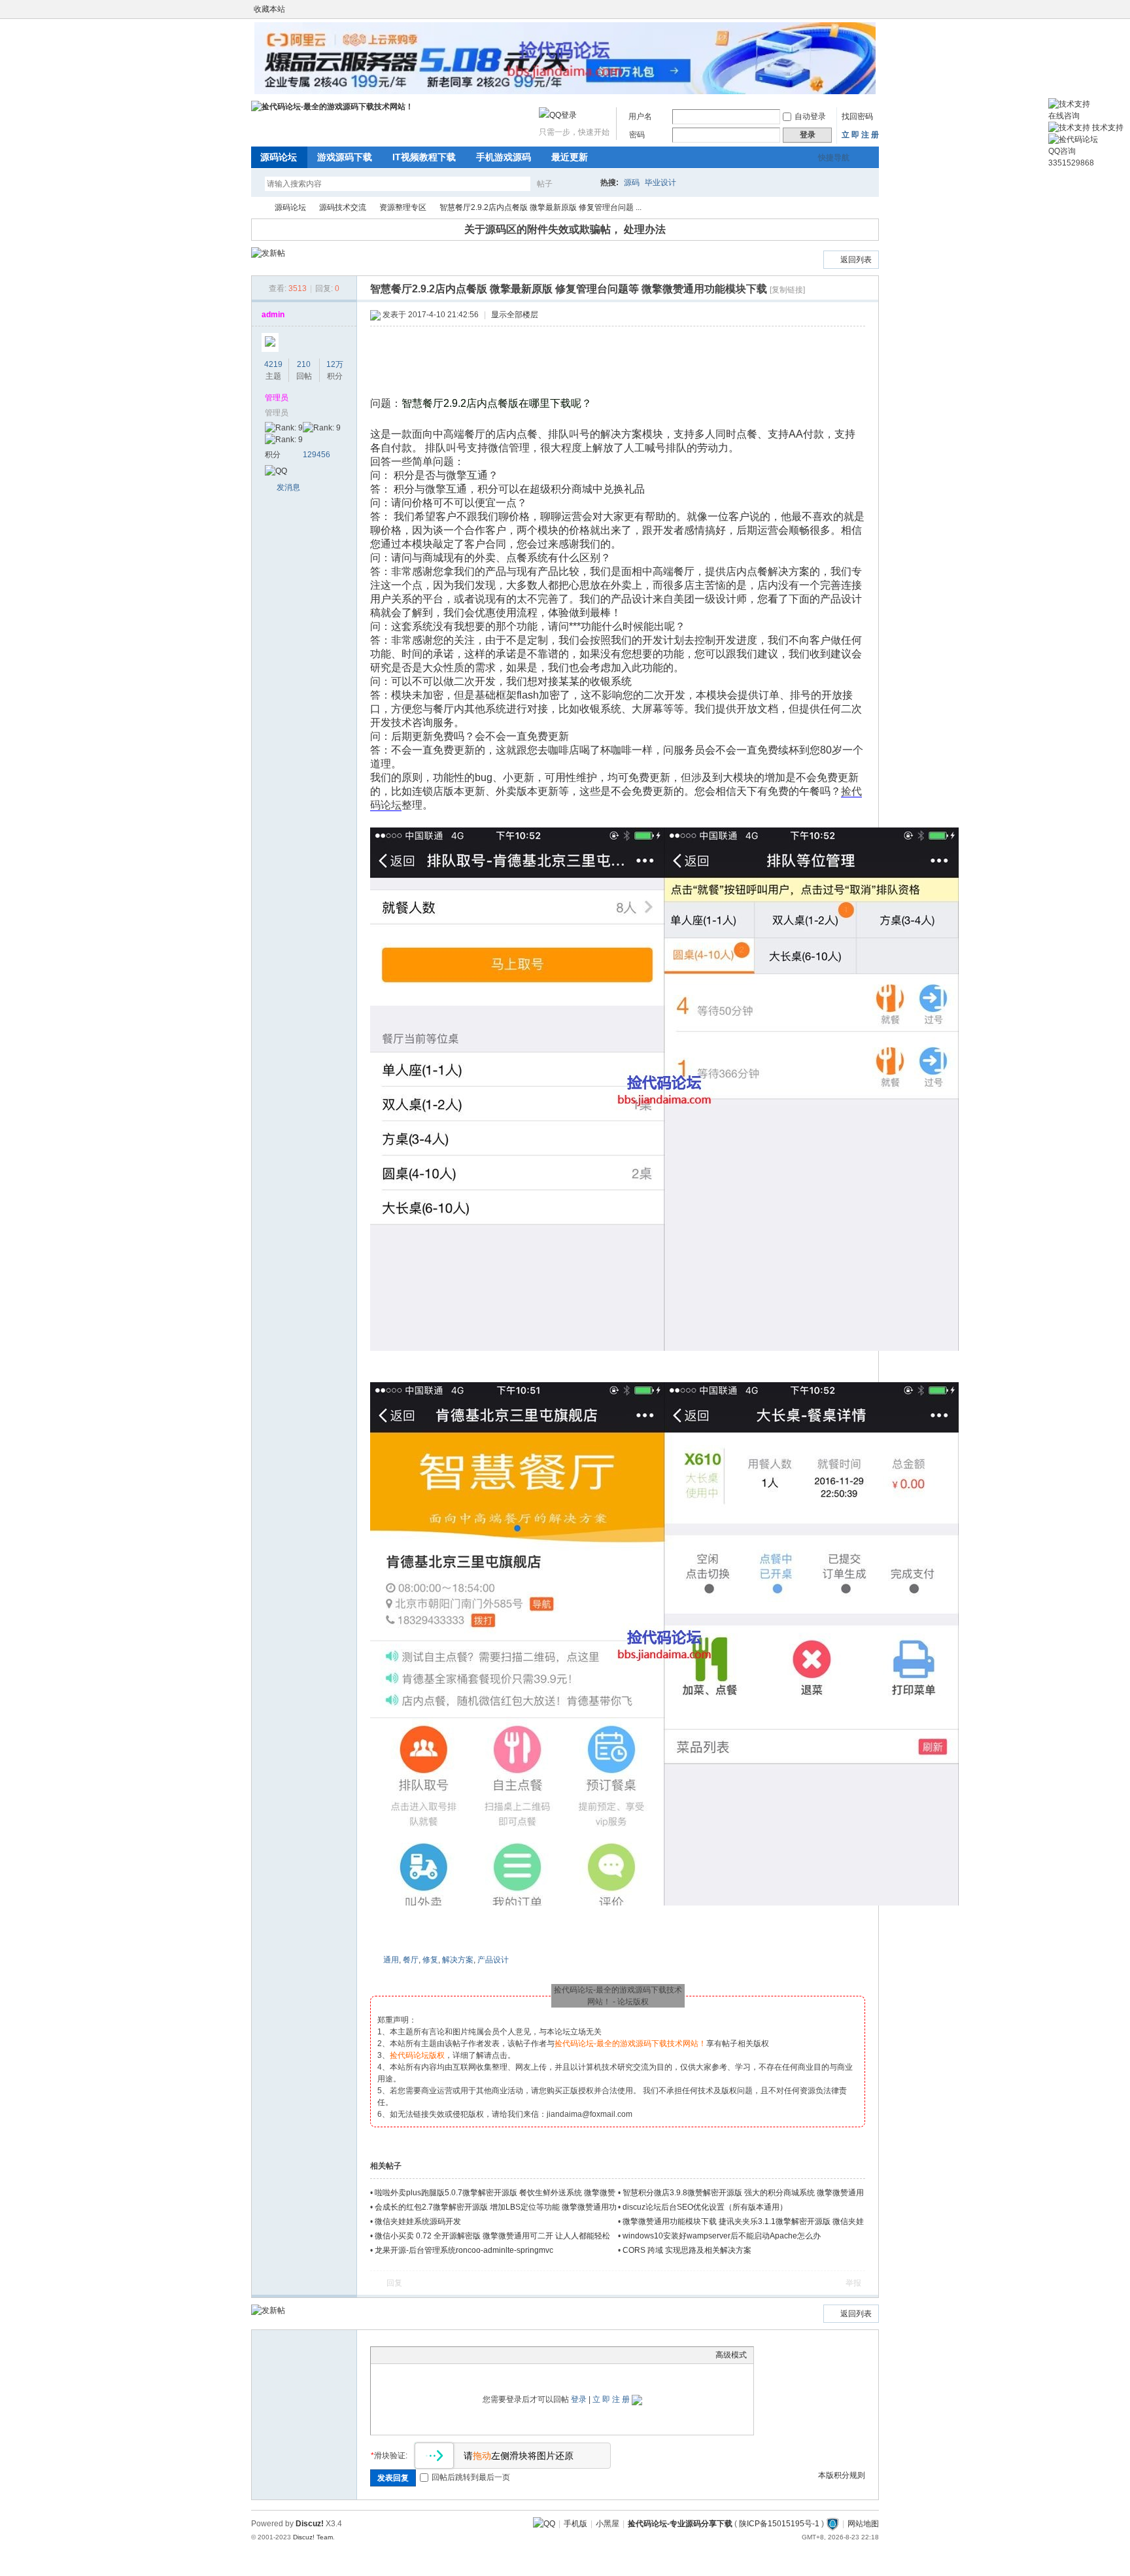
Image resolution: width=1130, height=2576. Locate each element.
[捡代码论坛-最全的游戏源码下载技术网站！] (332, 107)
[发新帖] (268, 253)
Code (459, 2355)
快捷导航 (834, 158)
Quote (443, 2355)
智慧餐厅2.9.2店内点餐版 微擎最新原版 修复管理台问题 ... (540, 207)
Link (426, 2355)
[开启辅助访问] (861, 9)
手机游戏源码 (504, 157)
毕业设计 (660, 183)
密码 (637, 135)
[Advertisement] (621, 362)
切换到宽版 (871, 9)
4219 (273, 364)
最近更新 (570, 157)
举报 (853, 2283)
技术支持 (1107, 128)
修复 (430, 1960)
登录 (579, 2399)
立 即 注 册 (860, 135)
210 (304, 364)
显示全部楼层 (515, 315)
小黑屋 (608, 2524)
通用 (391, 1960)
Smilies (475, 2355)
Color (394, 2355)
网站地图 (863, 2524)
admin (273, 315)
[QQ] (544, 2524)
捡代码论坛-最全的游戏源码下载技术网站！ (256, 208)
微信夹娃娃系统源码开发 (418, 2221)
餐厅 (411, 1960)
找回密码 (857, 116)
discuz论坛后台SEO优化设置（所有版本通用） (705, 2207)
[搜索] (583, 183)
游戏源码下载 (345, 157)
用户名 (640, 116)
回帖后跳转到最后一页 (471, 2477)
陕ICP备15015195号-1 (779, 2524)
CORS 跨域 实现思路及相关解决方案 (687, 2250)
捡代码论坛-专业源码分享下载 (680, 2524)
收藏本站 (269, 9)
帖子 (545, 184)
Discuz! (310, 2524)
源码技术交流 (343, 207)
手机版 (575, 2524)
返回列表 (856, 260)
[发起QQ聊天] (276, 471)
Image (410, 2355)
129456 (317, 455)
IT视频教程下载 (424, 157)
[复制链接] (787, 290)
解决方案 (458, 1960)
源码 (632, 183)
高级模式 (731, 2355)
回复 (394, 2283)
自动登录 (810, 116)
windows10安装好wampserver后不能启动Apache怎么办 (722, 2236)
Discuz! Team (313, 2537)
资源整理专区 (403, 207)
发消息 (288, 487)
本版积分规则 (842, 2475)
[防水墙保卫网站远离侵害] (832, 2524)
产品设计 (493, 1960)
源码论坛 (279, 157)
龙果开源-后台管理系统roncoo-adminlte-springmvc (464, 2250)
